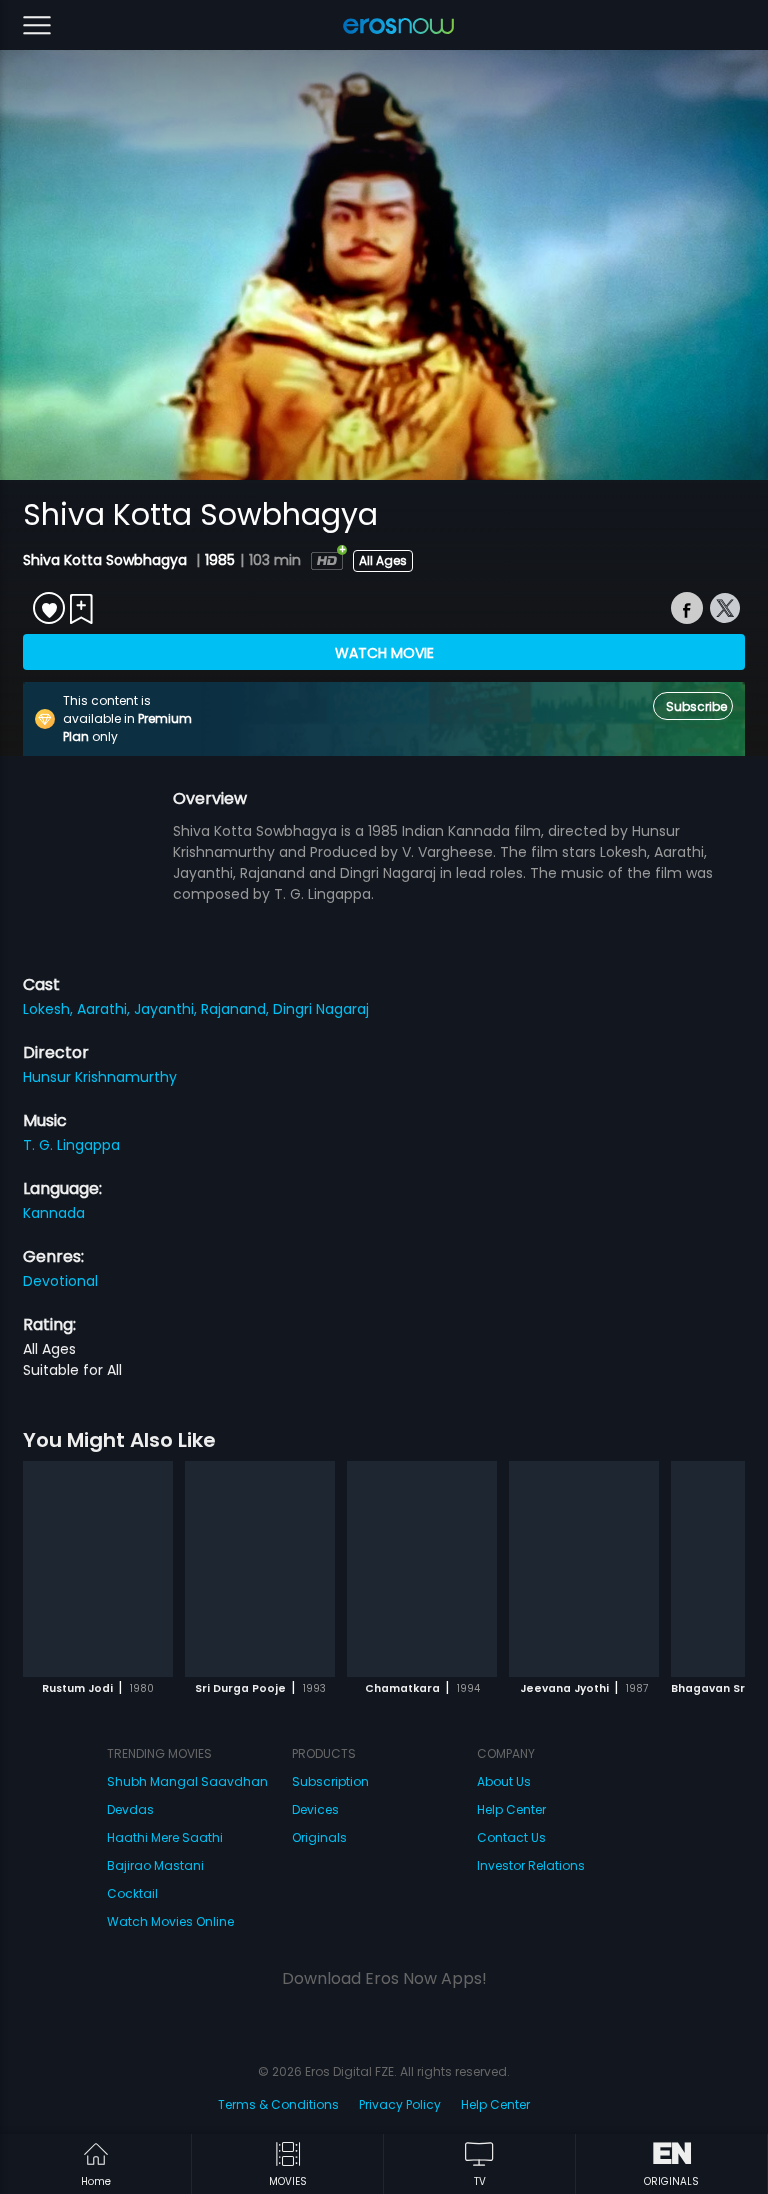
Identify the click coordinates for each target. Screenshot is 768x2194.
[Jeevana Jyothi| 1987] (584, 1569)
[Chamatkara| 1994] (422, 1569)
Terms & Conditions (278, 2104)
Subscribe (696, 706)
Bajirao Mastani (155, 1865)
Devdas (130, 1809)
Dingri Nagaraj (321, 1009)
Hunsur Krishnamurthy (100, 1077)
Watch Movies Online (170, 1921)
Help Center (511, 1809)
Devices (315, 1809)
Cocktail (132, 1893)
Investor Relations (531, 1865)
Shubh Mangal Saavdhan (187, 1781)
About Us (504, 1781)
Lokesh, (50, 1009)
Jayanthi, (167, 1009)
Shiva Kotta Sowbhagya (107, 560)
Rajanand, (237, 1009)
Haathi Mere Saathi (165, 1837)
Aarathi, (105, 1009)
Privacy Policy (400, 2104)
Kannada (54, 1213)
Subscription (330, 1781)
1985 (220, 560)
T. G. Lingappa (71, 1145)
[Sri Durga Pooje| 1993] (260, 1569)
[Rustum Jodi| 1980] (98, 1569)
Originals (319, 1837)
